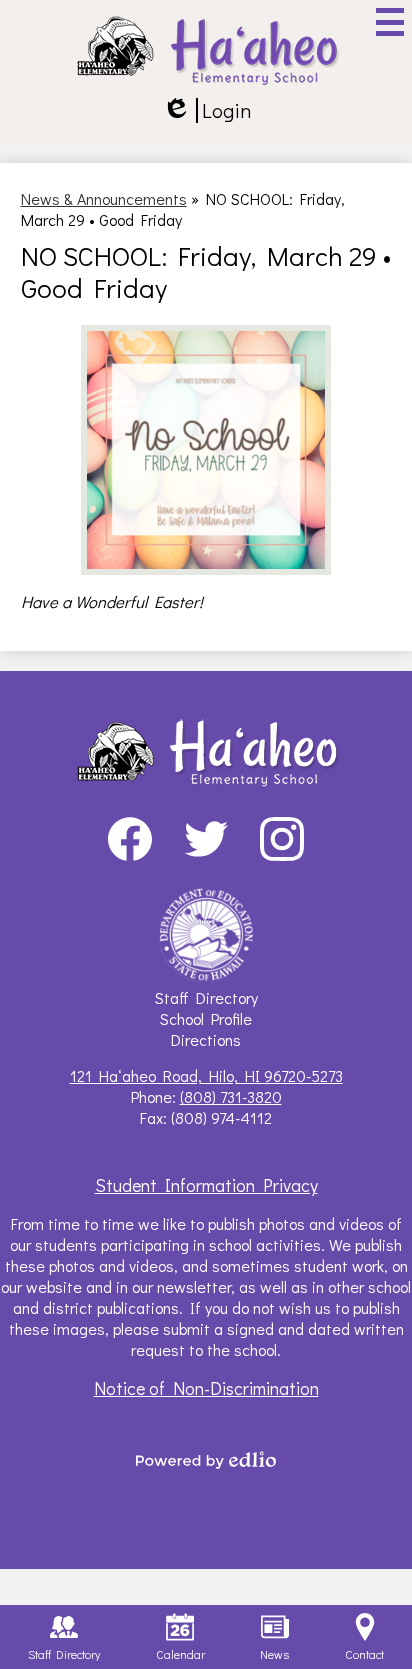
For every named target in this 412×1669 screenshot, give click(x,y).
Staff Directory (206, 997)
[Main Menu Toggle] (390, 22)
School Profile (206, 1018)
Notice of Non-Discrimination (206, 1388)
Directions (206, 1039)
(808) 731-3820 (231, 1096)
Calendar (180, 1654)
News (274, 1654)
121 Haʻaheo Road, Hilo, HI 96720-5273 (206, 1075)
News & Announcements (104, 198)
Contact (364, 1654)
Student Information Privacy (206, 1185)
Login (206, 110)
